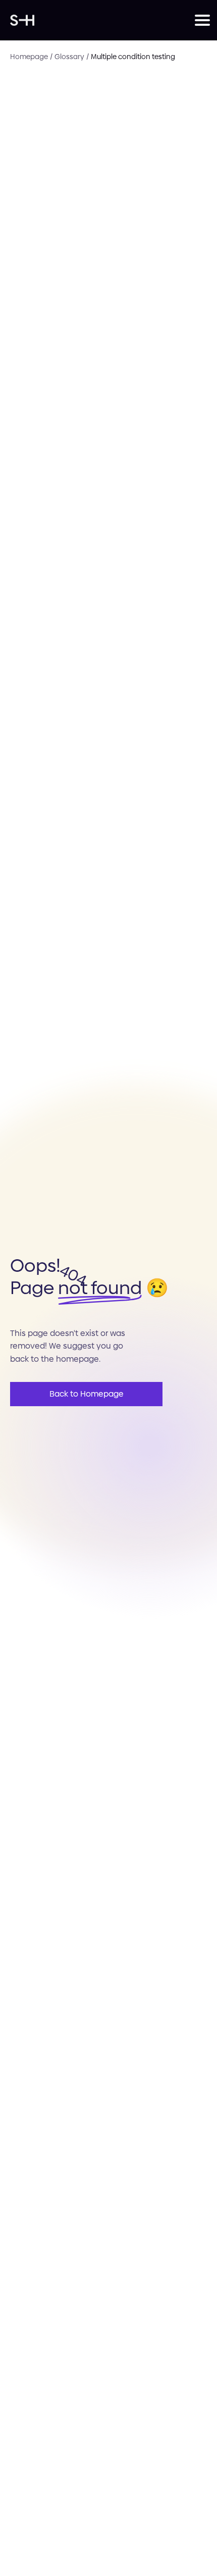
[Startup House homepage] (102, 20)
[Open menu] (201, 20)
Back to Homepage (87, 1394)
